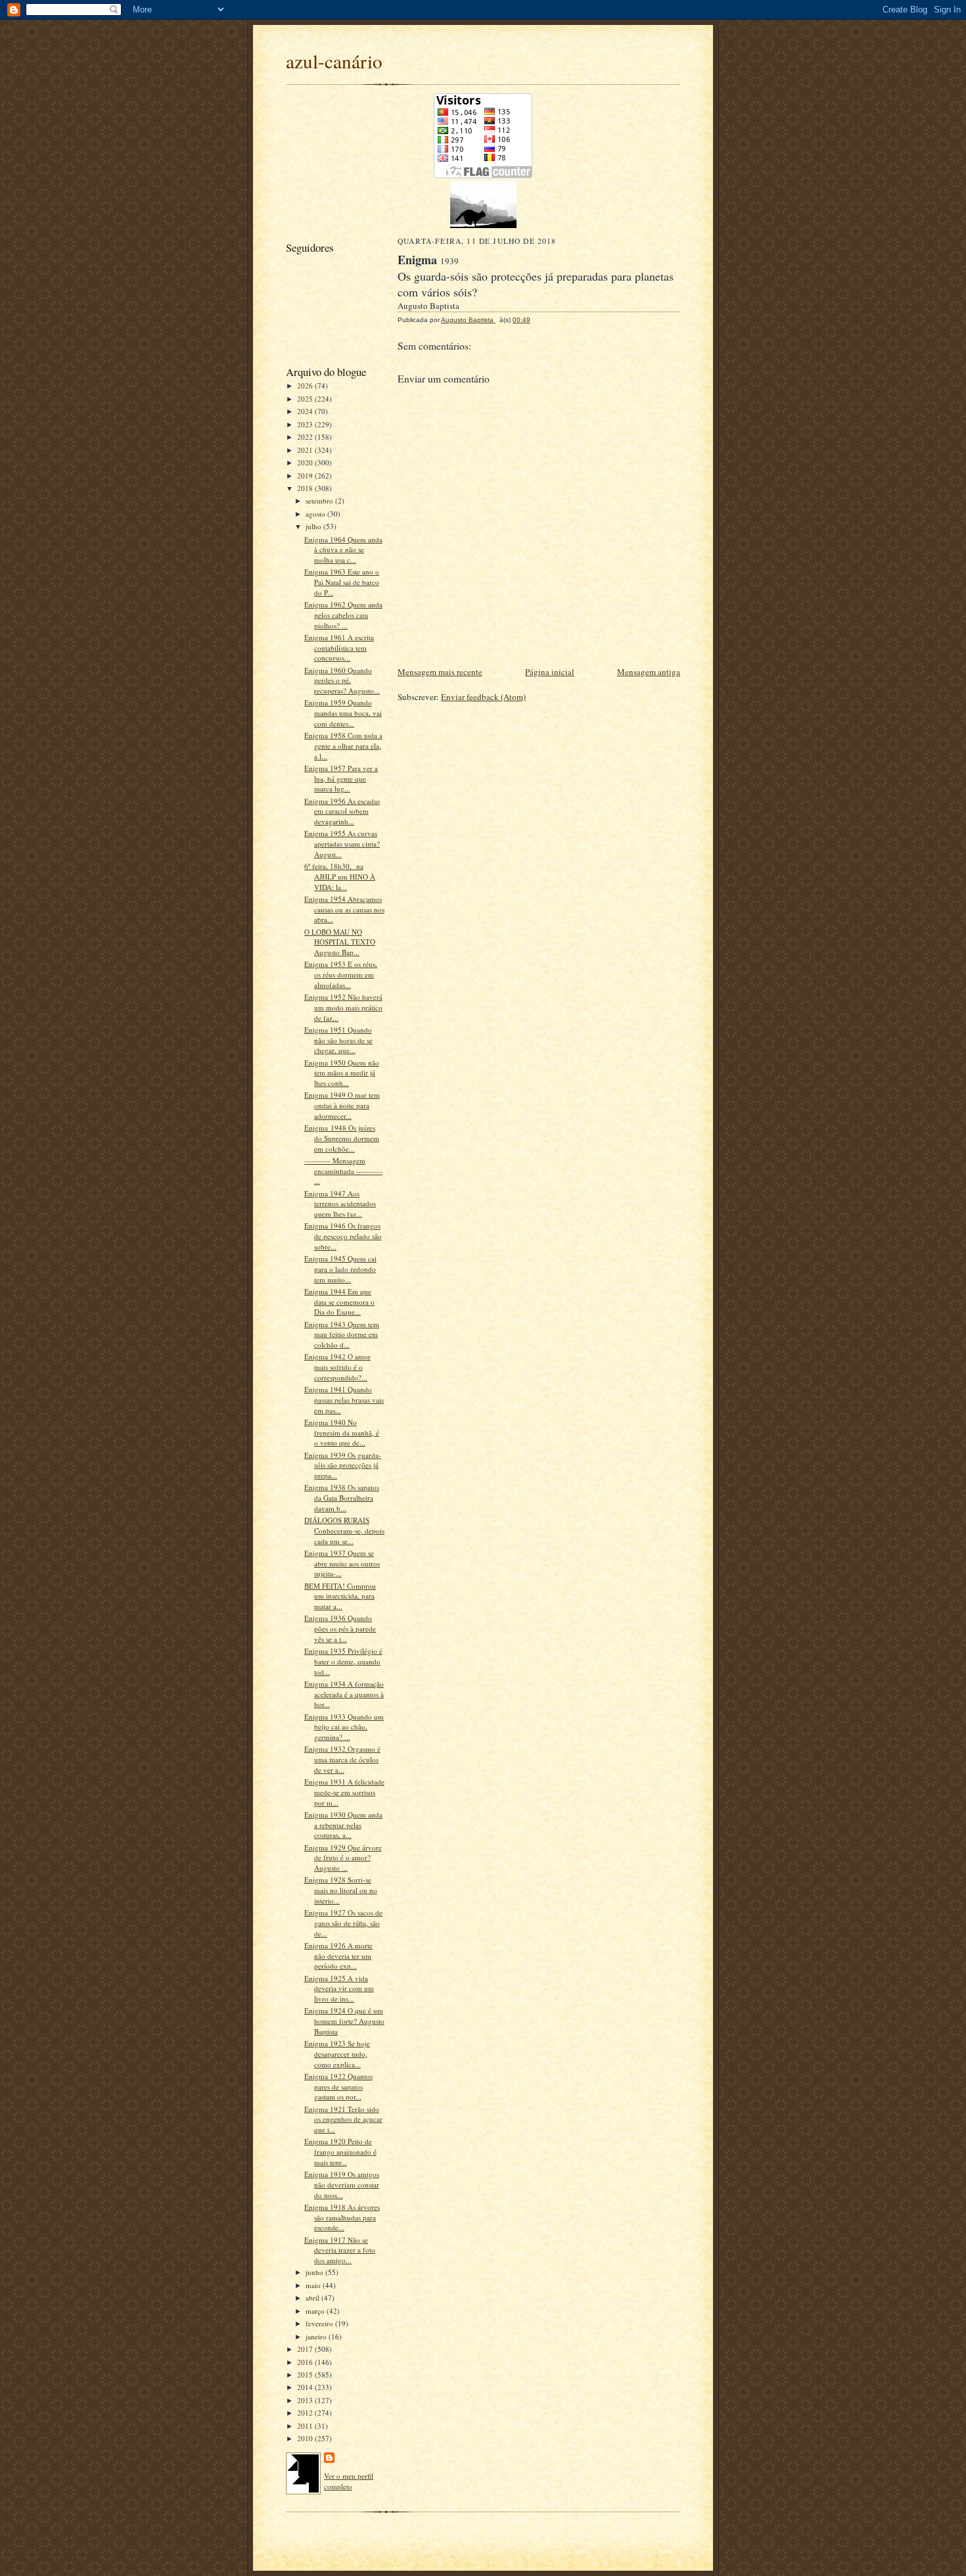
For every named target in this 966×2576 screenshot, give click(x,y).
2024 (306, 411)
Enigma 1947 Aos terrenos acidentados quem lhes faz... (340, 1204)
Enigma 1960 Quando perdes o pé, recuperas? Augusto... (342, 680)
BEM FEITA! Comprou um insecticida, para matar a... (340, 1596)
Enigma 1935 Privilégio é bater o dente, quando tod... (343, 1661)
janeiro (317, 2336)
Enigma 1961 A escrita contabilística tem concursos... (339, 647)
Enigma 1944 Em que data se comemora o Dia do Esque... (339, 1301)
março (316, 2311)
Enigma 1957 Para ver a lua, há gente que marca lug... (341, 778)
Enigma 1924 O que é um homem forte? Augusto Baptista (344, 2021)
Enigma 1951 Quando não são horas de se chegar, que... (338, 1040)
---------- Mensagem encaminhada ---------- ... (343, 1171)
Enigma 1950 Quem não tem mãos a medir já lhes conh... (342, 1073)
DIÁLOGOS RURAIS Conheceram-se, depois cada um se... (344, 1530)
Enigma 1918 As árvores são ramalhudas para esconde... (342, 2217)
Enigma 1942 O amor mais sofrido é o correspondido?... (337, 1367)
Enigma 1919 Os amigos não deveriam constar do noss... (342, 2184)
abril (313, 2298)
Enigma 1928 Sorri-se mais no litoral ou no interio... (341, 1890)
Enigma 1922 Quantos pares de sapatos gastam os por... (338, 2086)
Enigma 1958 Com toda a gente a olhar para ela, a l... (343, 745)
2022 (306, 437)
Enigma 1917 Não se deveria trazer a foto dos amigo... (340, 2250)
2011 (306, 2426)
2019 (306, 476)
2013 (306, 2400)
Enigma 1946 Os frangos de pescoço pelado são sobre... (343, 1236)
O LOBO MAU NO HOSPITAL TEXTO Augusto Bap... (340, 942)
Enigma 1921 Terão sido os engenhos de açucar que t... (343, 2119)
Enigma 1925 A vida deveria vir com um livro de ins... (339, 1988)
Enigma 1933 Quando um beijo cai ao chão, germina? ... (344, 1727)
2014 (306, 2387)
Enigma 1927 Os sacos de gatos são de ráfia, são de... (343, 1923)
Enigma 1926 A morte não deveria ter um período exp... (338, 1955)
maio (314, 2285)
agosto (316, 514)
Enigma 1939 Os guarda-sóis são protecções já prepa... (343, 1465)
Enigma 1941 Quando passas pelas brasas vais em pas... (344, 1399)
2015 (306, 2375)
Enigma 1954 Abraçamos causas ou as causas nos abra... (344, 909)
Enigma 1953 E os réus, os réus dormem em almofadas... (341, 974)
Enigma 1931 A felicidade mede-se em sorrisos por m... (344, 1792)
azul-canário (334, 61)
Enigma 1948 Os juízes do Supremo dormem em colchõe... (342, 1138)
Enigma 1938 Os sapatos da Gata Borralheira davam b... (342, 1497)
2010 (306, 2438)
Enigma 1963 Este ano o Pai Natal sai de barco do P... (342, 582)
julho (314, 526)
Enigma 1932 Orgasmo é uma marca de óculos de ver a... (342, 1759)
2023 (306, 424)
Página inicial (550, 672)
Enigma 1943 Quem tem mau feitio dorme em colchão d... (342, 1334)
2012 (306, 2413)
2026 (306, 386)
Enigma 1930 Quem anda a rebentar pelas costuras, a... (343, 1825)
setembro (320, 501)
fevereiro (320, 2323)
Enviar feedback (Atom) (483, 697)
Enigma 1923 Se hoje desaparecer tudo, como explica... (337, 2053)
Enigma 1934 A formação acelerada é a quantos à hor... (344, 1694)
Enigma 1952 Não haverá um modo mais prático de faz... (343, 1007)
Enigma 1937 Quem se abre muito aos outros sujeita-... (342, 1563)
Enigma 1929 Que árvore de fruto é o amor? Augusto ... (343, 1858)
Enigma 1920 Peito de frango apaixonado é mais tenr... (340, 2151)
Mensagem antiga (649, 672)
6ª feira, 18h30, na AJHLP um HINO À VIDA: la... (340, 876)
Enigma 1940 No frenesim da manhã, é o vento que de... (342, 1432)
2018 (306, 488)
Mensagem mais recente (440, 672)
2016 (306, 2362)
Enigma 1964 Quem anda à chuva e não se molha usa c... (343, 550)
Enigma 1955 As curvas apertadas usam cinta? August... (342, 843)
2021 (306, 450)
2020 (306, 462)
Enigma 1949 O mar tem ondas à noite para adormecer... (342, 1105)
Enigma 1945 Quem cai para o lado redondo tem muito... (340, 1269)
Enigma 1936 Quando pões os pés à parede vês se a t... (340, 1628)
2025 (306, 399)
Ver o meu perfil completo (349, 2481)
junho (315, 2272)
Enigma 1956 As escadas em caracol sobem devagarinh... (342, 811)
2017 (306, 2349)
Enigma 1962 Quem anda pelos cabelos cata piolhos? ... (343, 615)
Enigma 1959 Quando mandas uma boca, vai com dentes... (343, 713)
